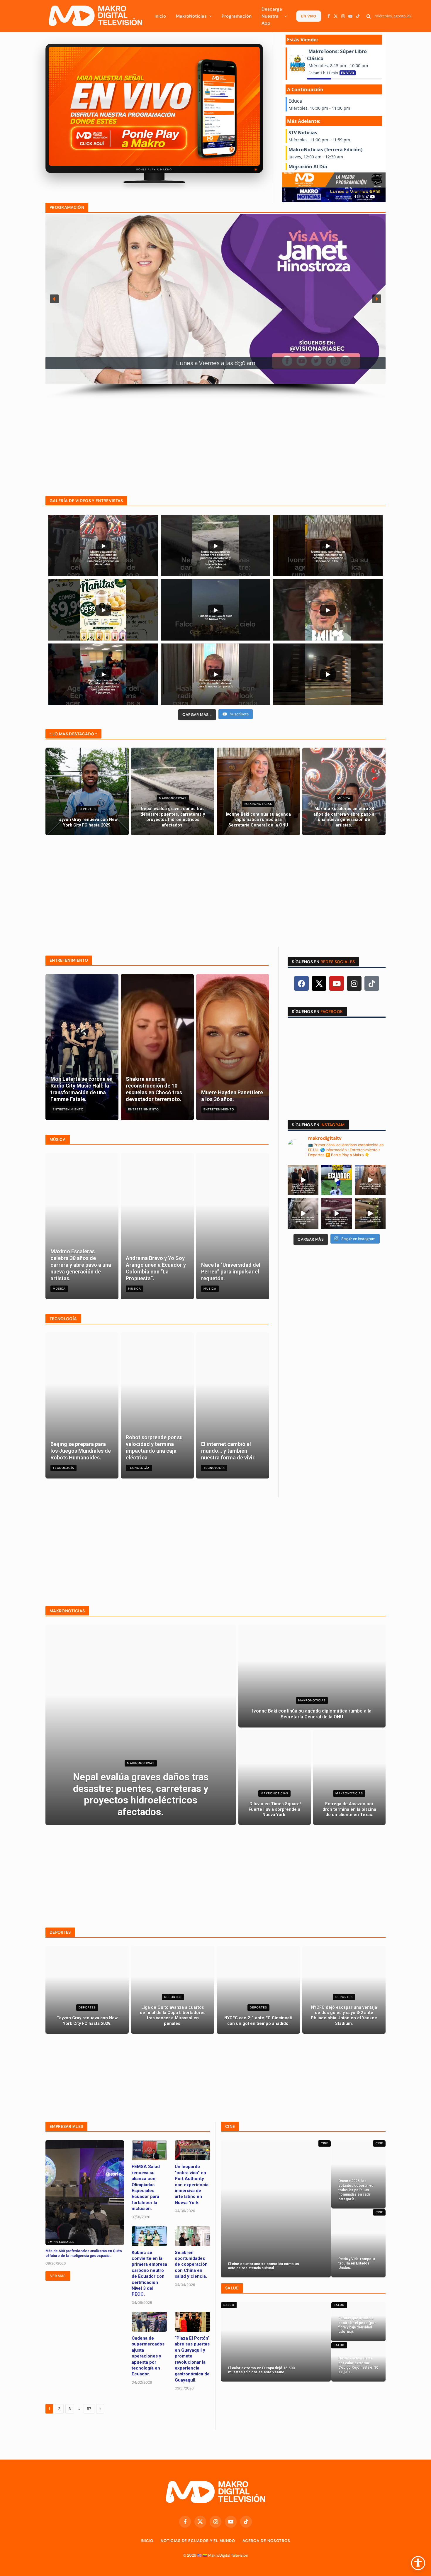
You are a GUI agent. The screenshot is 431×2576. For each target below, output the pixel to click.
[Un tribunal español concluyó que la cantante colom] (370, 1180)
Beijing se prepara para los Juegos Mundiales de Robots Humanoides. (81, 1451)
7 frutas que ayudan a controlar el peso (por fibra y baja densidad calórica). (357, 2325)
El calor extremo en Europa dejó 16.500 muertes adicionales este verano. (261, 2370)
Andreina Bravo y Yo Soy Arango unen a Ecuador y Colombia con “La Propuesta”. (156, 1268)
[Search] (369, 16)
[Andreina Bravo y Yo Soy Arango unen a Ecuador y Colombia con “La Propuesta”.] (157, 1226)
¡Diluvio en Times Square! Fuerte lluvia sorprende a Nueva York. (275, 1809)
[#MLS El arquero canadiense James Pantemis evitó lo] (337, 1214)
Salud (229, 2305)
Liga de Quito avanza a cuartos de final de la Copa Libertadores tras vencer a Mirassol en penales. (173, 2016)
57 (89, 2409)
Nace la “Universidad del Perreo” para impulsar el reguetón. (231, 1272)
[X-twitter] (319, 983)
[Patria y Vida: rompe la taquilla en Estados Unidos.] (358, 2243)
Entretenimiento (68, 1109)
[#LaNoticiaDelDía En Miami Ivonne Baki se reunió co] (303, 1180)
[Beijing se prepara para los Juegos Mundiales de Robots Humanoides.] (82, 1405)
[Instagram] (354, 983)
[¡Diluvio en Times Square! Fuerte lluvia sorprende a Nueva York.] (275, 1777)
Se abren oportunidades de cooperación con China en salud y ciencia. (191, 2265)
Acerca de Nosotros (266, 2541)
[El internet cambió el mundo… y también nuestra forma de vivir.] (233, 1405)
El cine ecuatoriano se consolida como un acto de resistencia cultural (263, 2266)
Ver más (58, 2276)
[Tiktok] (372, 983)
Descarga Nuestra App (272, 16)
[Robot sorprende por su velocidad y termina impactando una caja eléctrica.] (157, 1405)
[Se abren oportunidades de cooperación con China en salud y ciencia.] (192, 2236)
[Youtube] (337, 983)
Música (344, 798)
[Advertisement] (215, 440)
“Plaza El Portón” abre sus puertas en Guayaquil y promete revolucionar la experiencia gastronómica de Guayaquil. (192, 2359)
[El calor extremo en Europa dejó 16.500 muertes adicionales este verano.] (276, 2342)
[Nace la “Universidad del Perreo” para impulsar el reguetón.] (233, 1226)
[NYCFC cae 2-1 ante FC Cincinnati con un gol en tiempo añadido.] (258, 1990)
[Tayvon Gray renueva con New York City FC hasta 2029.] (87, 791)
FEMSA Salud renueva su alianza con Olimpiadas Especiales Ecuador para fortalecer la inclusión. (146, 2188)
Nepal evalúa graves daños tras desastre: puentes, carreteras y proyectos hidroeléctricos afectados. (173, 817)
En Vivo (308, 16)
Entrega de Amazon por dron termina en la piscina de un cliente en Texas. (349, 1809)
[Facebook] (301, 983)
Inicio (160, 16)
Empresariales (61, 2242)
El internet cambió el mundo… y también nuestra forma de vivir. (228, 1451)
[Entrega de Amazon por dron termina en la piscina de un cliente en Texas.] (349, 1777)
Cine (325, 2143)
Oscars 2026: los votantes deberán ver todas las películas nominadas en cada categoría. (357, 2190)
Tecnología (63, 1468)
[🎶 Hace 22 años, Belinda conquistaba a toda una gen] (303, 1214)
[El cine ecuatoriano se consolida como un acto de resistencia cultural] (276, 2209)
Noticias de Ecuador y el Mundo (198, 2541)
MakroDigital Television (228, 2555)
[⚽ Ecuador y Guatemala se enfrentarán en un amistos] (337, 1180)
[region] (215, 306)
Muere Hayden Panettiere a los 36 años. (232, 1096)
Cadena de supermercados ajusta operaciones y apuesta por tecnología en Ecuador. (148, 2356)
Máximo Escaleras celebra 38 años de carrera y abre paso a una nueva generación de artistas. (344, 817)
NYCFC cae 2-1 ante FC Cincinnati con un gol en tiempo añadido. (258, 2021)
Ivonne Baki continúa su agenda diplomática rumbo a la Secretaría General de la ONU (258, 820)
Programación (237, 16)
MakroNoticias (191, 16)
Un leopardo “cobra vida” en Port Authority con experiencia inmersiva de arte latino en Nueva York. (192, 2184)
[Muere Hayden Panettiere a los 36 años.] (233, 1047)
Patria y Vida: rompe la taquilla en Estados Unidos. (357, 2263)
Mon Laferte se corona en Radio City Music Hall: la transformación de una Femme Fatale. (82, 1089)
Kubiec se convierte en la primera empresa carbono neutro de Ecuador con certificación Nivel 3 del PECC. (149, 2273)
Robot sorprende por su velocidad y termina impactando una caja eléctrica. (154, 1447)
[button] (54, 299)
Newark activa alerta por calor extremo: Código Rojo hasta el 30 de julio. (358, 2365)
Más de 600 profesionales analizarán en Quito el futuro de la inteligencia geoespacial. (84, 2253)
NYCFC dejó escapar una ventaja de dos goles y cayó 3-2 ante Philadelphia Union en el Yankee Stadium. (344, 2016)
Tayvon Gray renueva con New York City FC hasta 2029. (87, 822)
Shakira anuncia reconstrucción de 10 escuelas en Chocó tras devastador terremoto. (154, 1089)
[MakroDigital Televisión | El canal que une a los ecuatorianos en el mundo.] (95, 16)
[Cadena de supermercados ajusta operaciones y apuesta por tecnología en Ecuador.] (149, 2322)
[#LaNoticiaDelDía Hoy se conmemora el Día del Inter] (370, 1214)
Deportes (87, 809)
